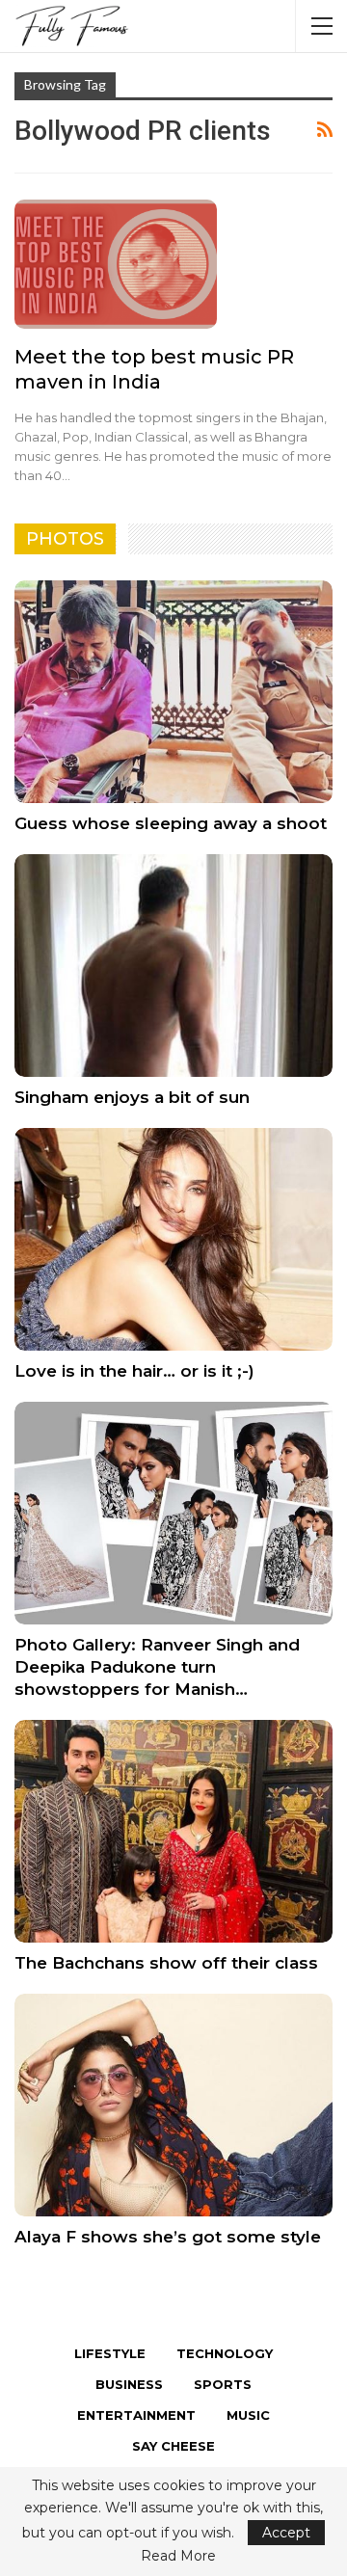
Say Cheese (173, 2446)
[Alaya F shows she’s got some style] (173, 2105)
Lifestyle (110, 2353)
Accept (286, 2533)
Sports (223, 2384)
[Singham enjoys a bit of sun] (173, 966)
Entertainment (136, 2415)
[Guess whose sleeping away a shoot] (173, 692)
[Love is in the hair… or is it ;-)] (173, 1239)
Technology (225, 2353)
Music (248, 2415)
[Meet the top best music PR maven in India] (116, 264)
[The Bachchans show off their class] (173, 1831)
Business (129, 2384)
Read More (178, 2556)
